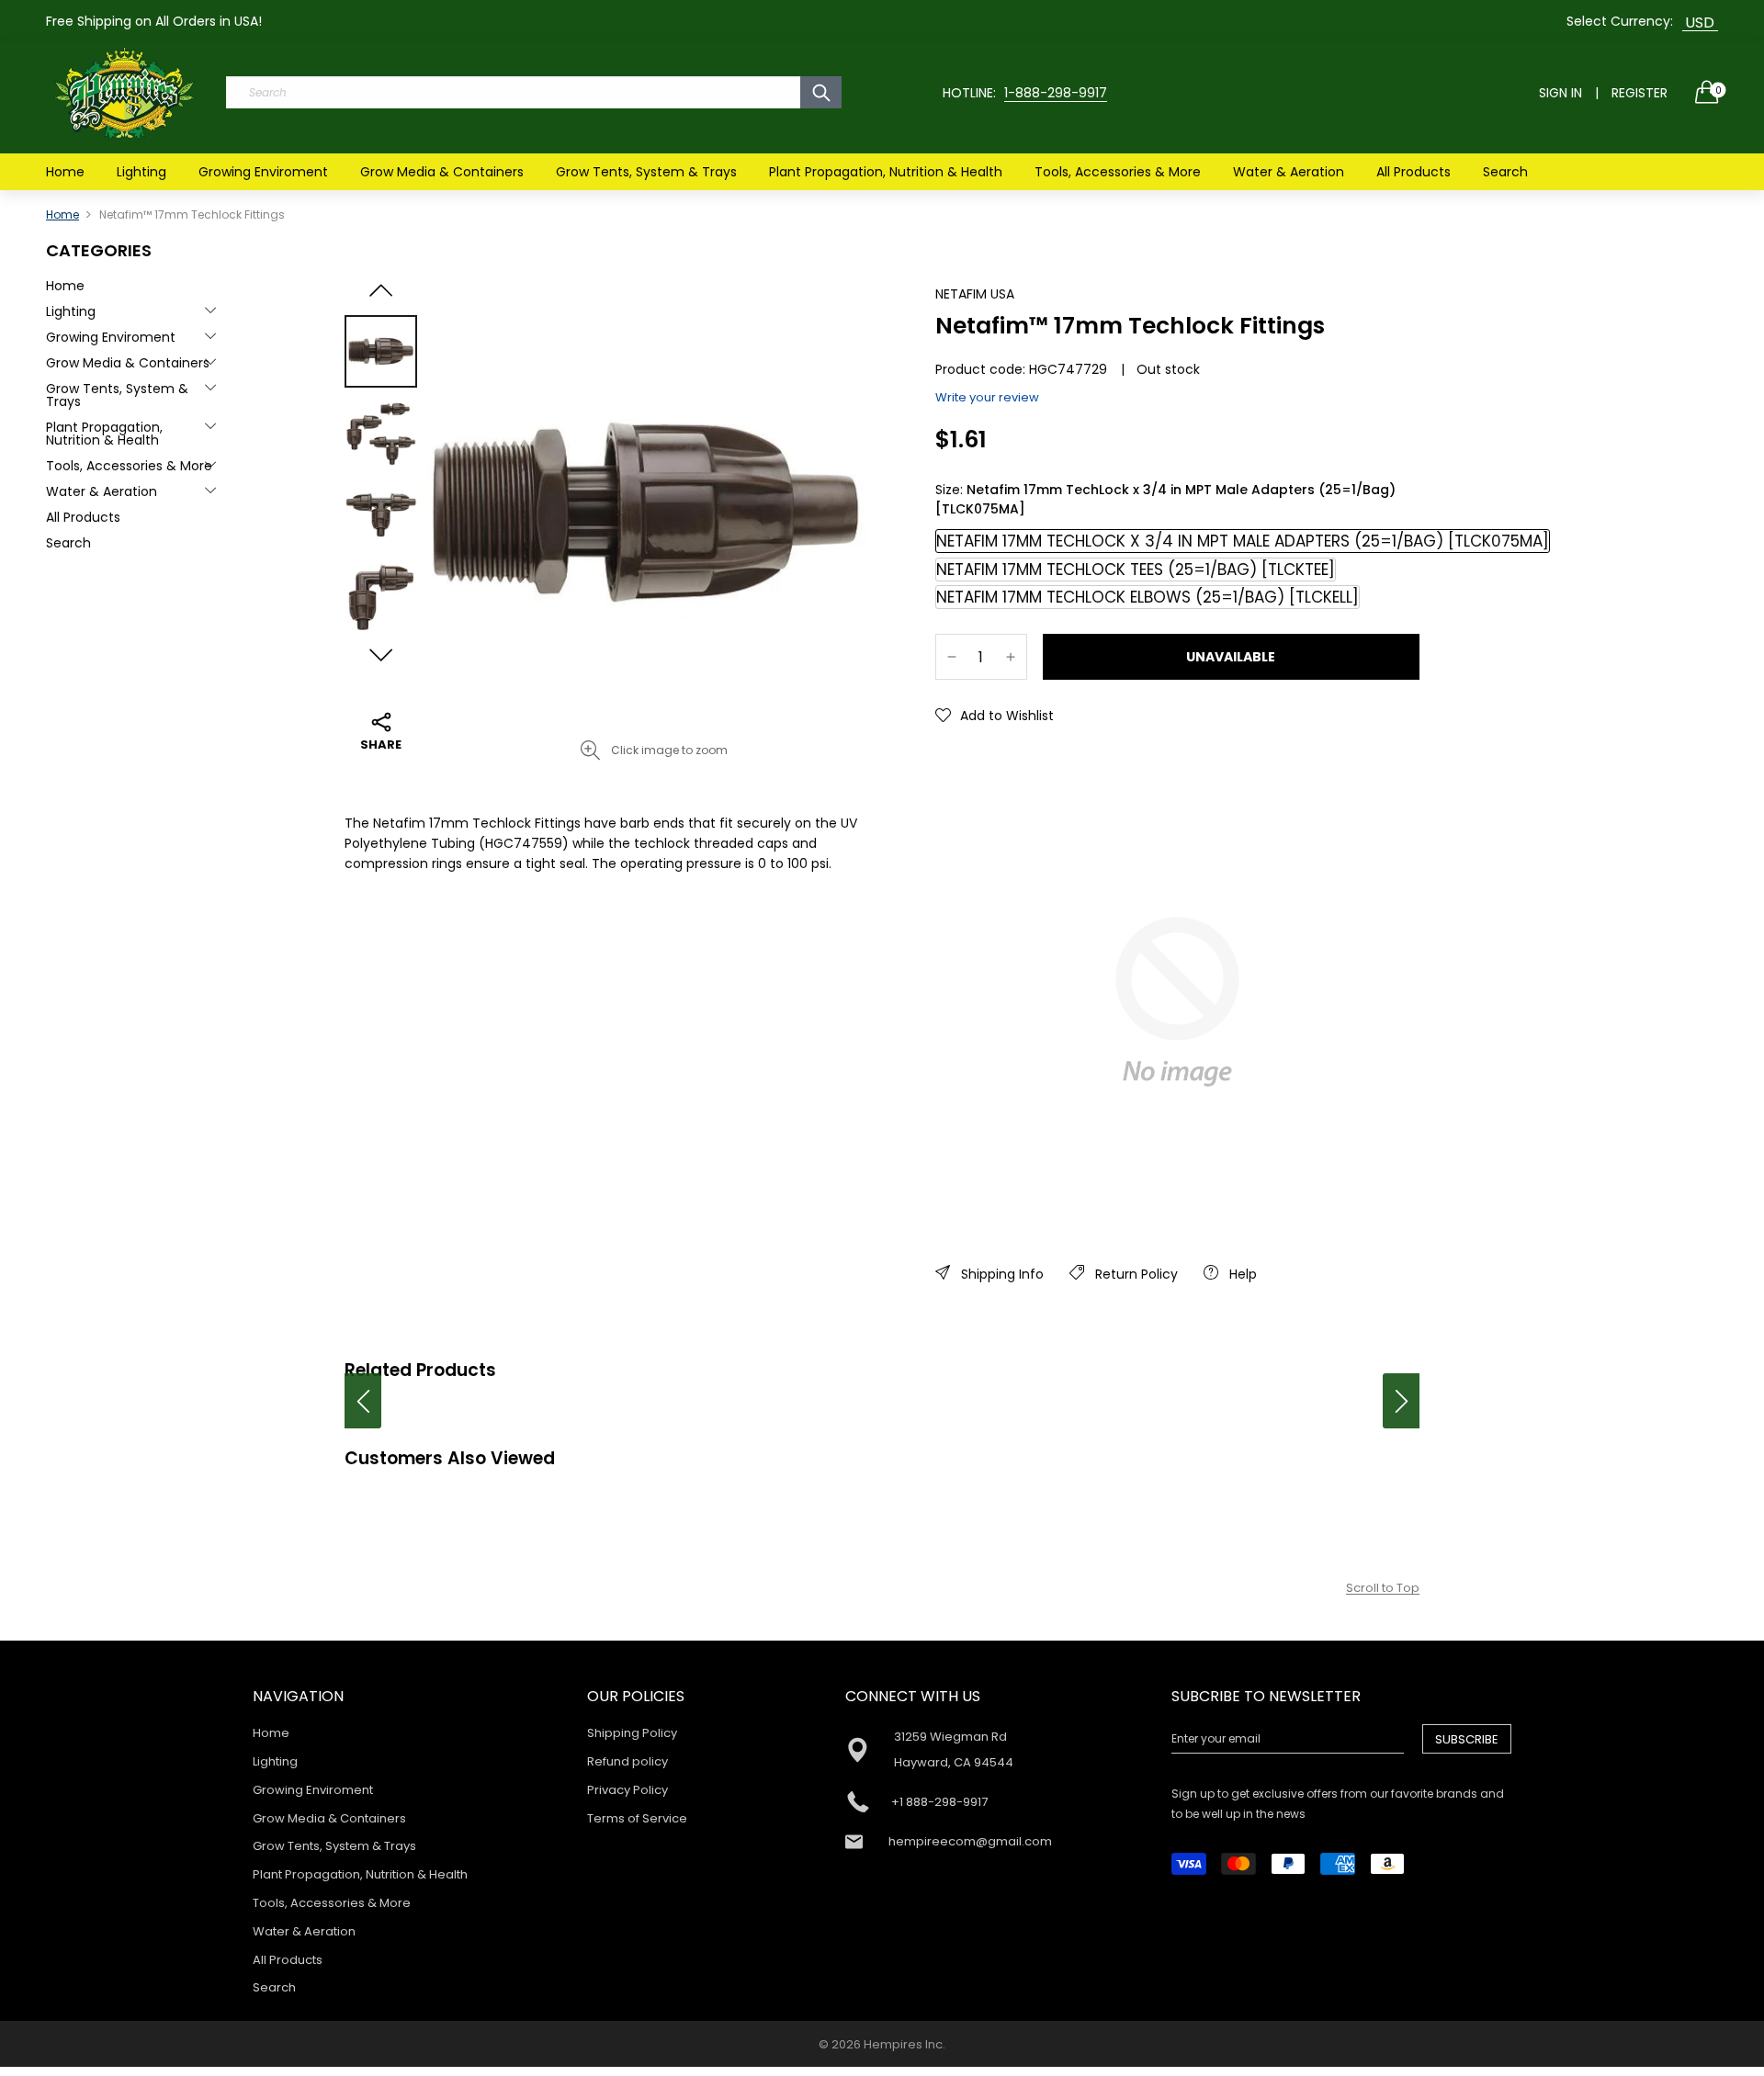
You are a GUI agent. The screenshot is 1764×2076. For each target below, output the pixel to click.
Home (65, 172)
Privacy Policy (628, 1790)
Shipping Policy (632, 1733)
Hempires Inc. (905, 2044)
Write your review (987, 397)
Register (1640, 93)
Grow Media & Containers (442, 172)
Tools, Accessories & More (1118, 172)
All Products (1413, 172)
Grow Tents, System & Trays (646, 172)
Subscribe (1467, 1739)
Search (1505, 172)
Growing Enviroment (263, 172)
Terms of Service (637, 1818)
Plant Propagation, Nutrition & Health (886, 172)
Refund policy (628, 1761)
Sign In (1560, 93)
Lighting (141, 172)
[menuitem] (65, 172)
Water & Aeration (1289, 172)
